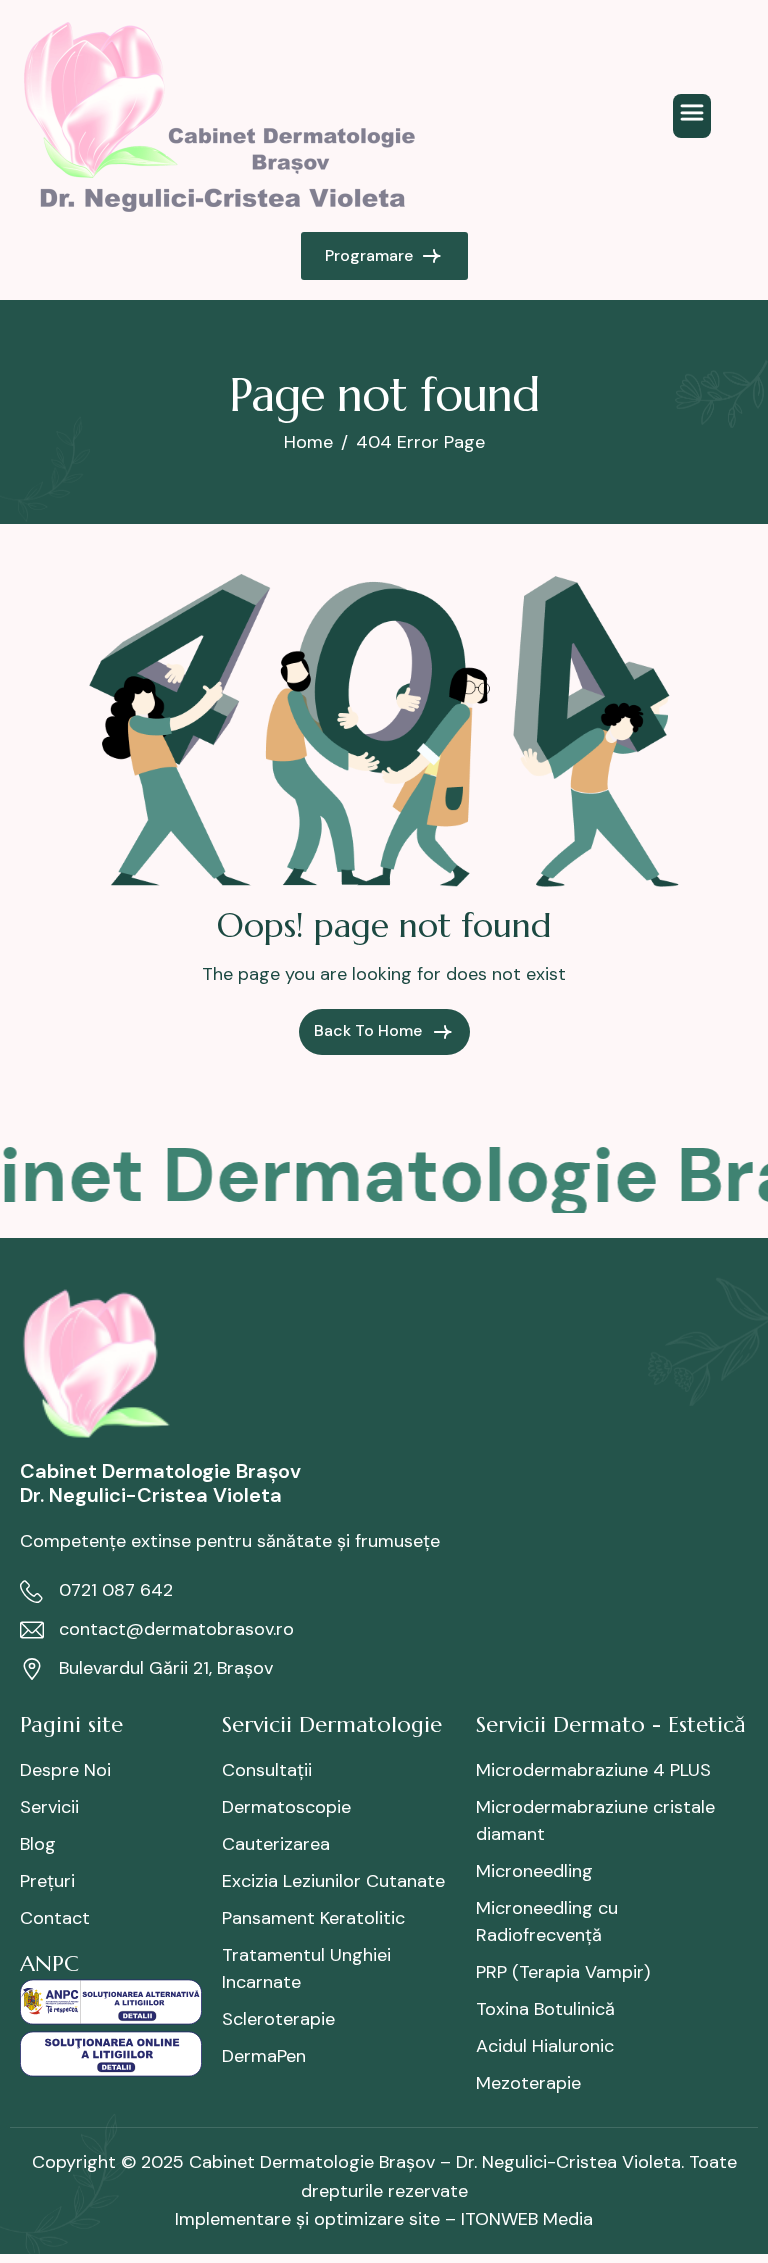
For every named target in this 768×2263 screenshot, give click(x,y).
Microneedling (534, 1871)
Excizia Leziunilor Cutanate (333, 1881)
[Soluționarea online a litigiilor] (111, 2052)
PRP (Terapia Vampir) (563, 1972)
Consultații (267, 1770)
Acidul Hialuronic (545, 2046)
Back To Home (370, 1030)
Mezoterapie (528, 2083)
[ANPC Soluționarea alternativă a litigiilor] (111, 2000)
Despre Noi (65, 1770)
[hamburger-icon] (692, 116)
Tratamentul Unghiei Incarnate (306, 1968)
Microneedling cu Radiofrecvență (547, 1921)
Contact (55, 1918)
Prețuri (47, 1881)
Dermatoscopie (286, 1807)
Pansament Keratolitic (313, 1918)
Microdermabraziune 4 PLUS (593, 1770)
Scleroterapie (278, 2019)
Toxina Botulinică (545, 2009)
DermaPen (264, 2056)
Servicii (49, 1807)
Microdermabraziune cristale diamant (595, 1820)
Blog (38, 1844)
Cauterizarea (276, 1844)
